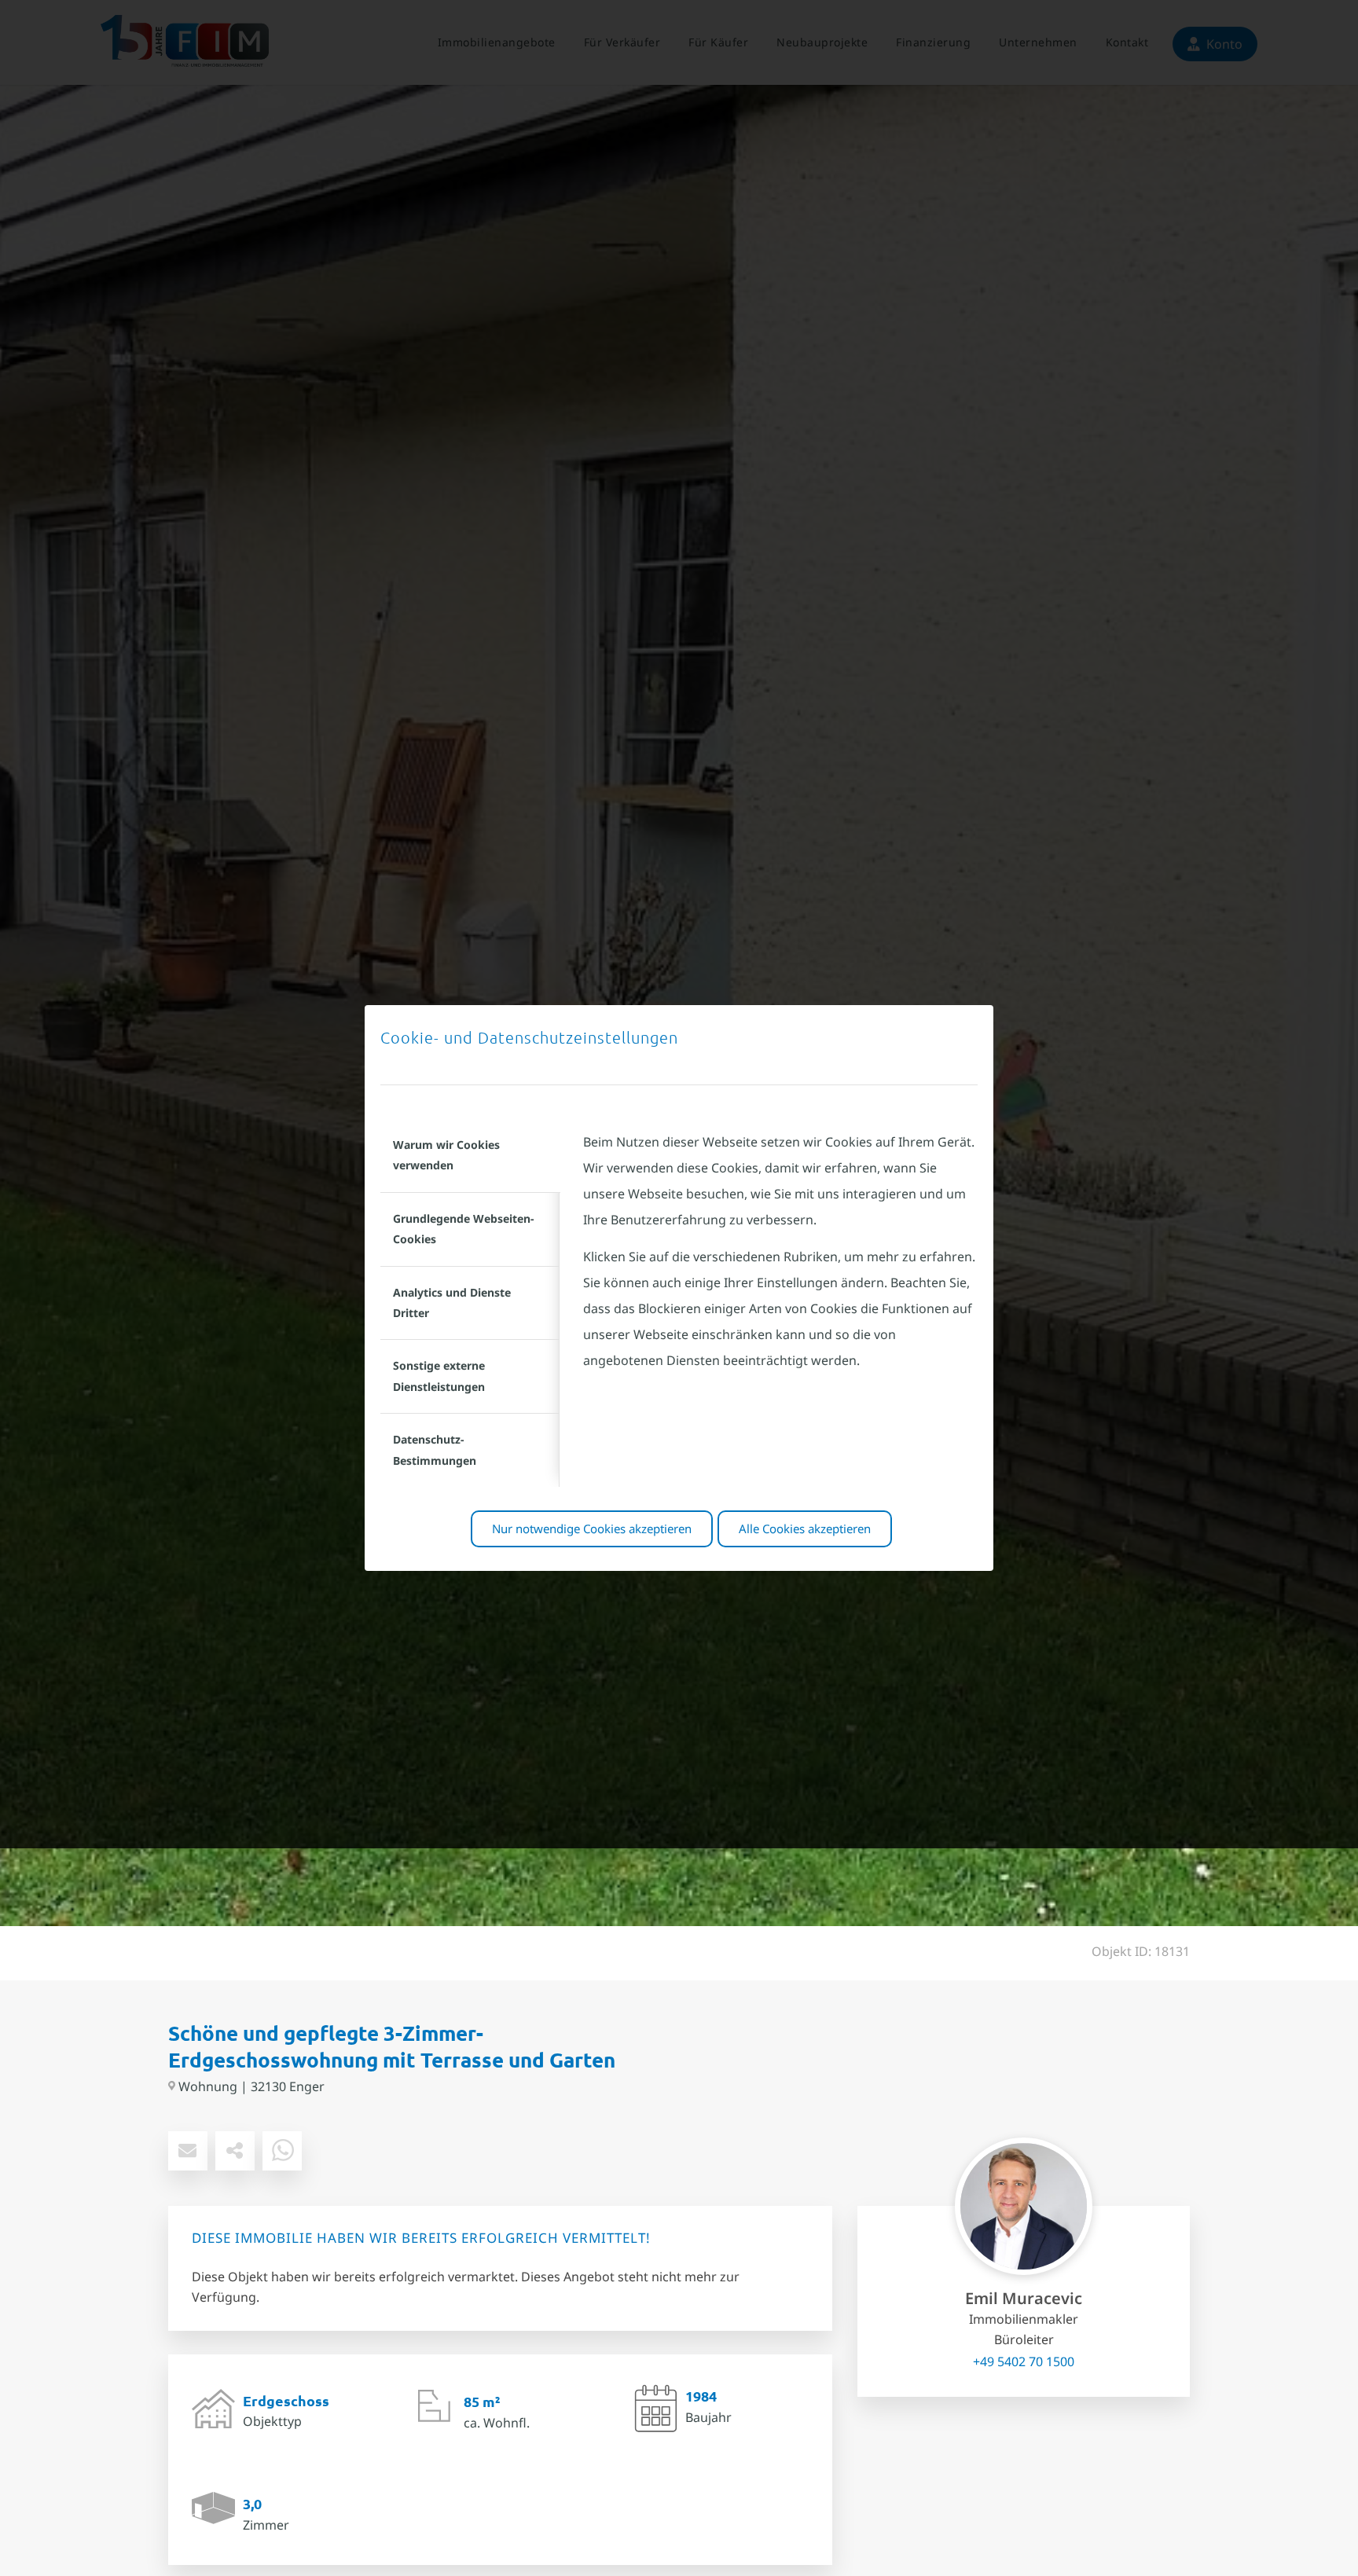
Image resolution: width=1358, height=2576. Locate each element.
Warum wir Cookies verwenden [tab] (446, 1155)
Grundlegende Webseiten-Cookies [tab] (463, 1229)
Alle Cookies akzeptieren (805, 1528)
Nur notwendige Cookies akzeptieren (592, 1528)
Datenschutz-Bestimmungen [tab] (435, 1449)
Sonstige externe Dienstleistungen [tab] (439, 1376)
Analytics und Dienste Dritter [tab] (452, 1303)
